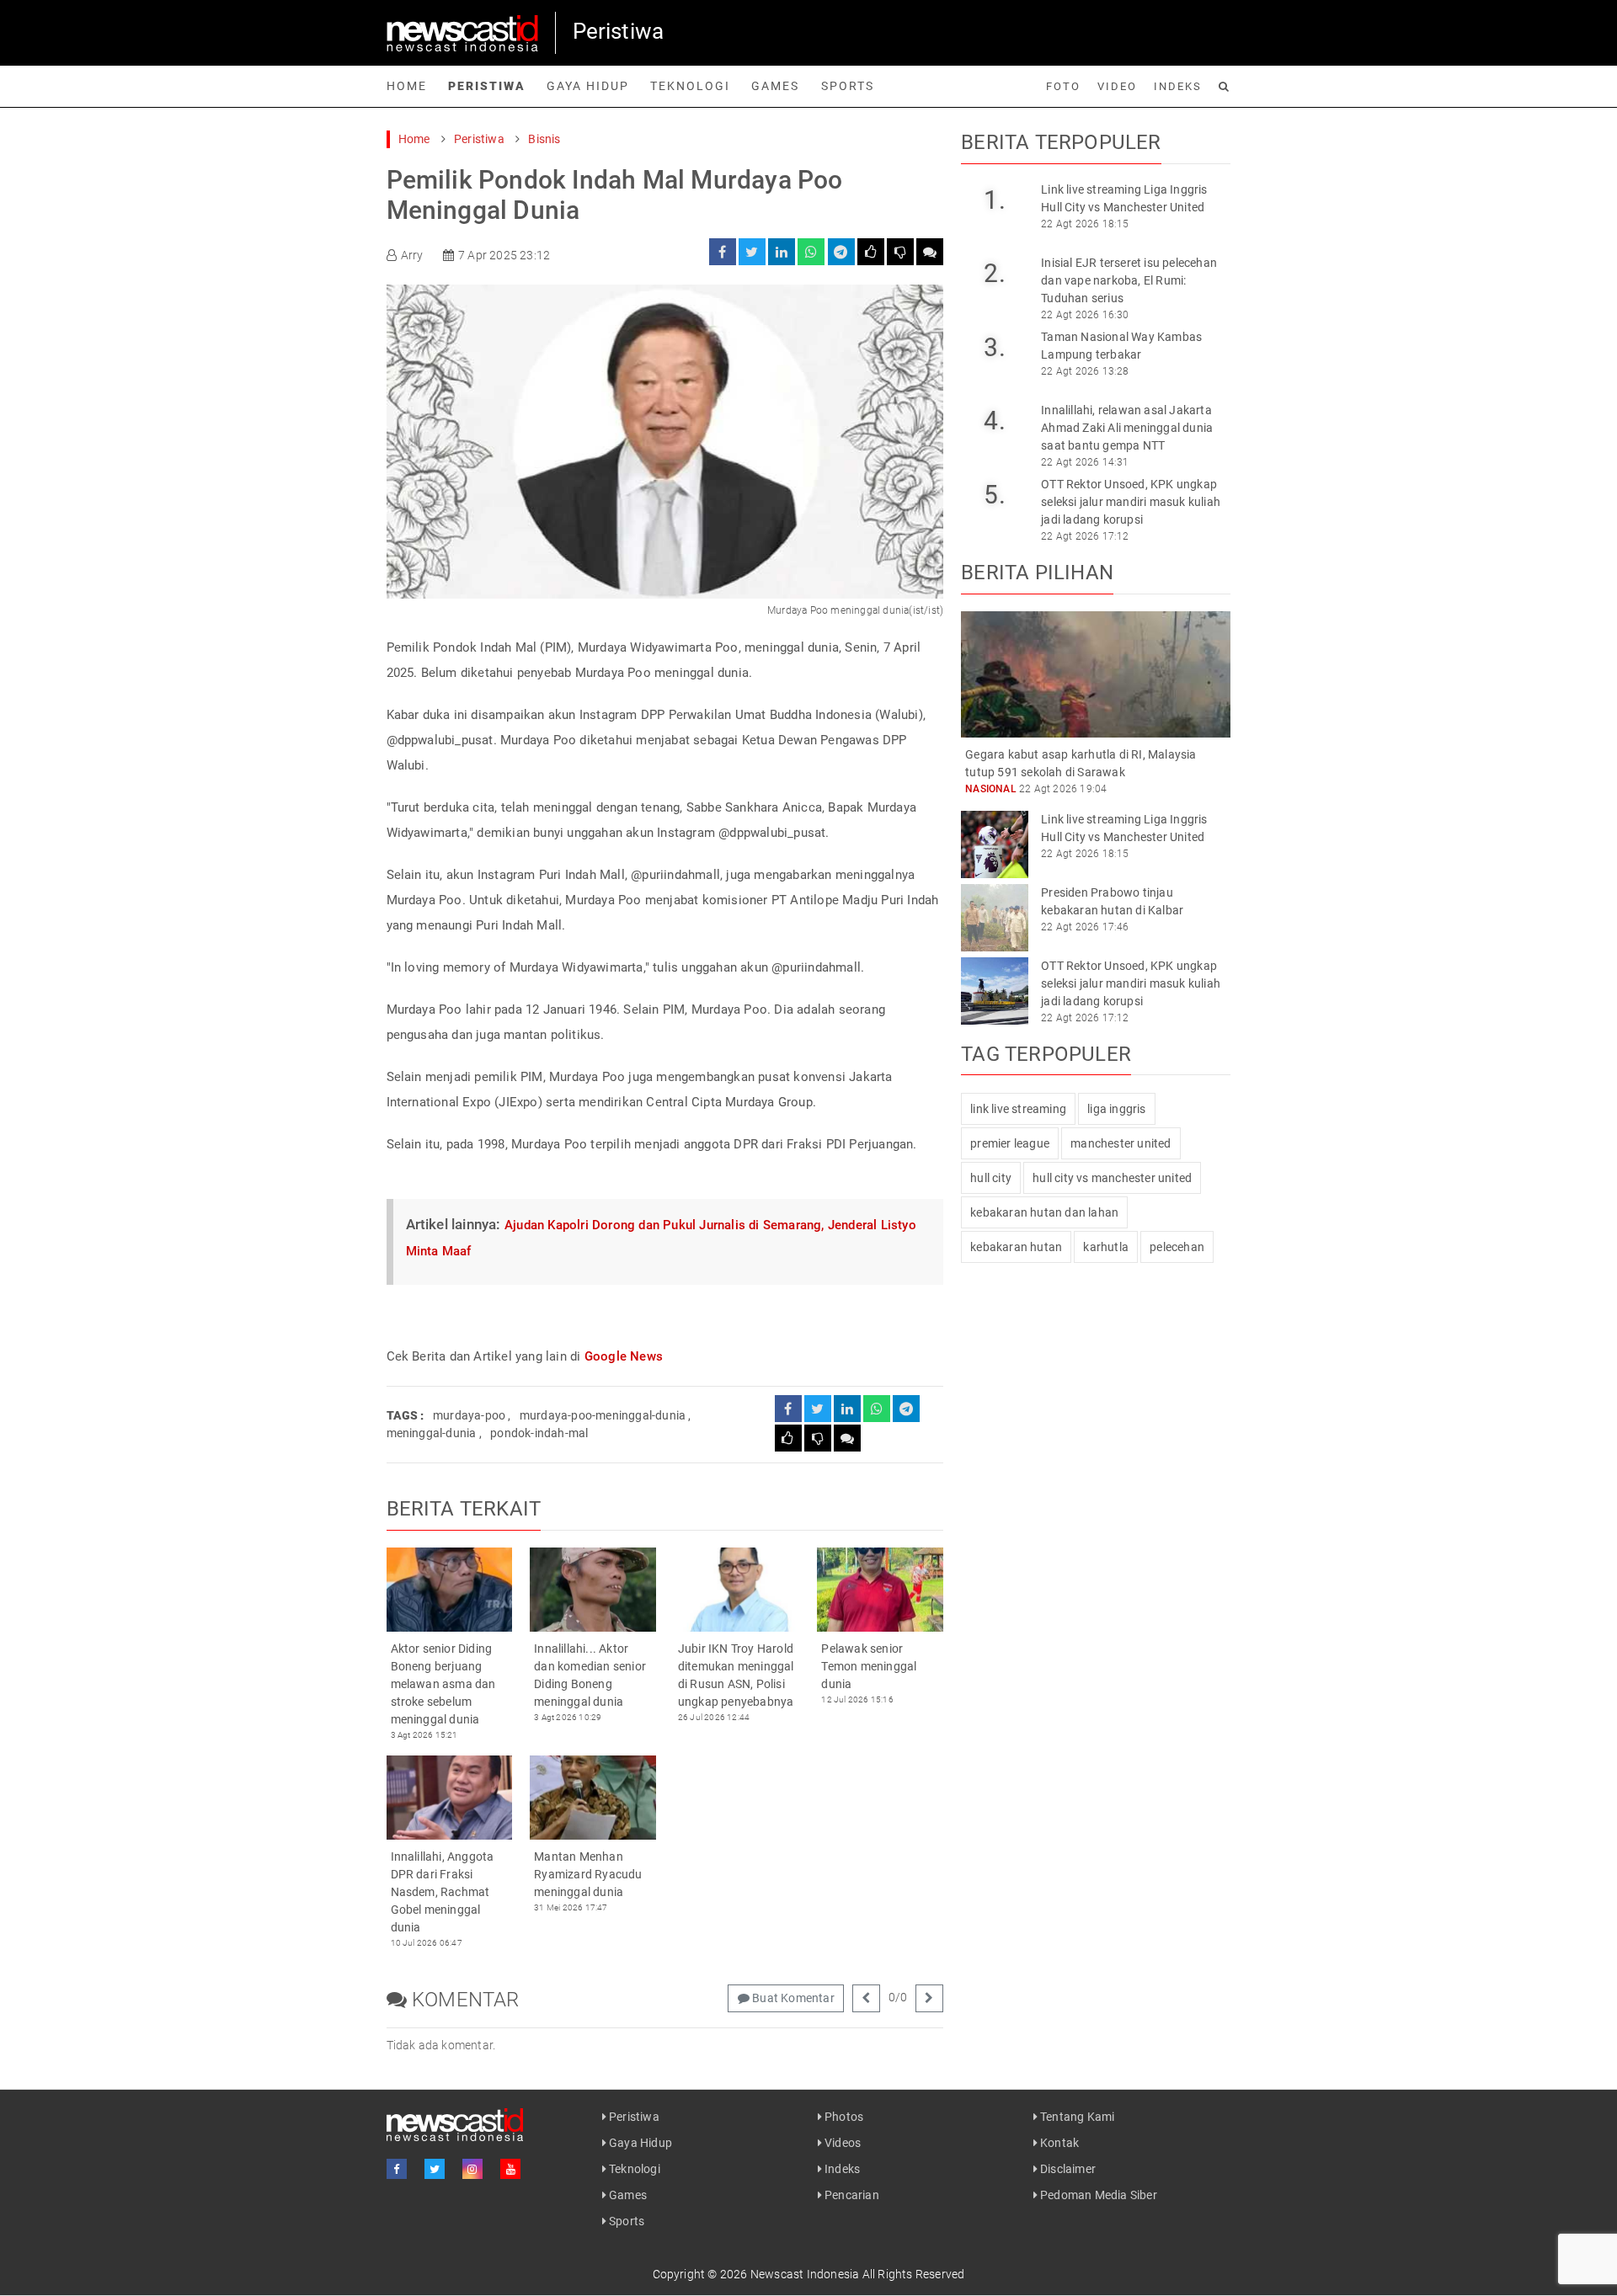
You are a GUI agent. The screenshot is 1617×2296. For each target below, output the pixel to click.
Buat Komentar (792, 1998)
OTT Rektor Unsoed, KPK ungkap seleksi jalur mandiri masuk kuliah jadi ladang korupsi (1131, 502)
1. (994, 200)
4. (994, 421)
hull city (991, 1178)
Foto (1063, 86)
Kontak (1058, 2143)
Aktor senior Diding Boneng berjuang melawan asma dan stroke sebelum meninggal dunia (443, 1684)
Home (407, 86)
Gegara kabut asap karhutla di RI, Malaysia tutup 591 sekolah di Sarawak (1081, 763)
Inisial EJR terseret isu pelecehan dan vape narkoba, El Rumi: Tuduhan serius (1129, 280)
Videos (841, 2143)
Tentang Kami (1076, 2117)
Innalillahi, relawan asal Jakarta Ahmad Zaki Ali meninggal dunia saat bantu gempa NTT (1127, 428)
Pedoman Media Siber (1097, 2195)
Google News (624, 1356)
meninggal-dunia (432, 1433)
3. (994, 347)
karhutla (1106, 1247)
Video (1117, 86)
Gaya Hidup (588, 86)
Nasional (991, 789)
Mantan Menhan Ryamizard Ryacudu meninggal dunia (588, 1874)
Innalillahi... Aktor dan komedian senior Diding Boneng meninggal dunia (590, 1675)
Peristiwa (487, 86)
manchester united (1121, 1143)
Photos (843, 2117)
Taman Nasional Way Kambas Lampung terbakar (1121, 346)
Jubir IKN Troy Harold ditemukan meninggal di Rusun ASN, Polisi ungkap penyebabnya (736, 1675)
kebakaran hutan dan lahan (1044, 1212)
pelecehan (1177, 1247)
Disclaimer (1067, 2169)
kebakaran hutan (1016, 1247)
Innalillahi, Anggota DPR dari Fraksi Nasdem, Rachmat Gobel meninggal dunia (443, 1892)
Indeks (1178, 86)
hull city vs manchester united (1112, 1178)
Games (775, 86)
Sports (848, 86)
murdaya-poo (469, 1415)
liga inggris (1116, 1109)
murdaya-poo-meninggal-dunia (603, 1415)
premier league (1010, 1143)
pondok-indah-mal (539, 1433)
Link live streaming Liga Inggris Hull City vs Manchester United (1124, 198)
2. (994, 273)
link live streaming (1018, 1109)
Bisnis (544, 139)
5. (994, 495)
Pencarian (851, 2195)
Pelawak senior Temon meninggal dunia (869, 1666)
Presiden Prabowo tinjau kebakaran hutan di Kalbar (1112, 901)
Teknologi (690, 86)
